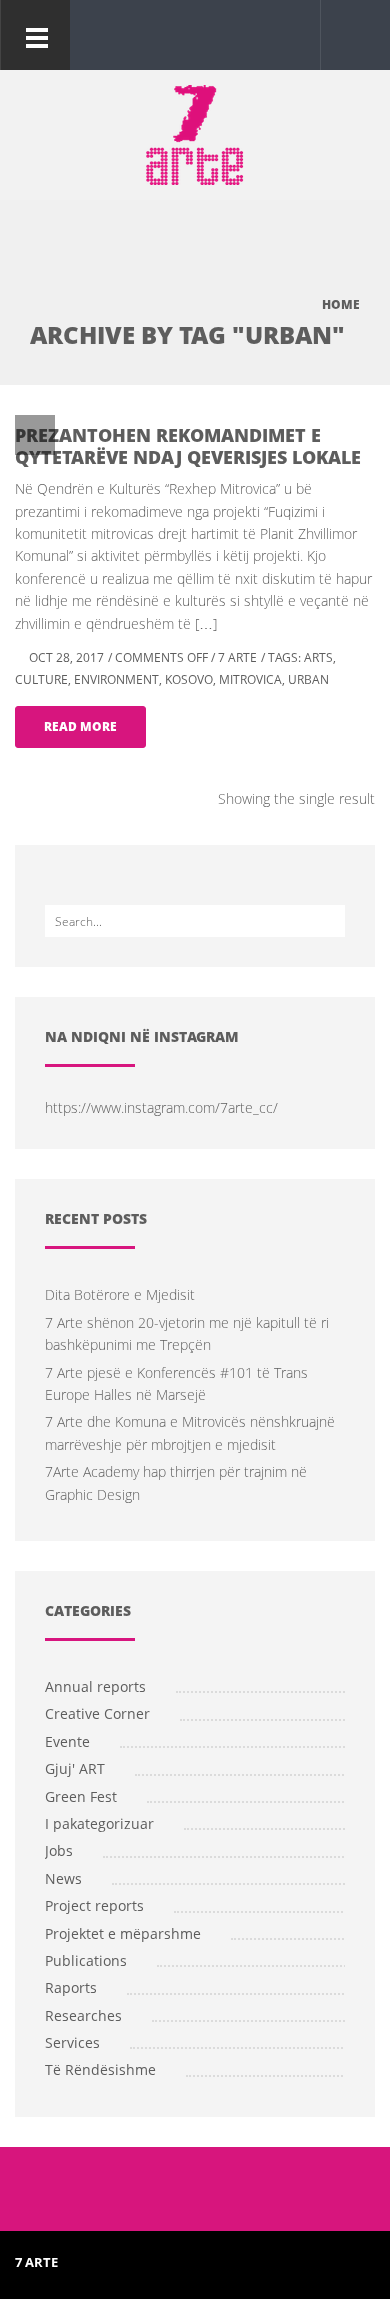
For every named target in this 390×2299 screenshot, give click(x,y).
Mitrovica (250, 679)
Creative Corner (97, 1713)
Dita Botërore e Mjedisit (120, 1294)
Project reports (94, 1905)
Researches (83, 2015)
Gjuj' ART (75, 1768)
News (63, 1878)
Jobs (59, 1850)
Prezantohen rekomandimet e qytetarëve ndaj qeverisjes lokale (188, 446)
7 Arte (237, 657)
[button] (351, 34)
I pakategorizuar (99, 1823)
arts (318, 657)
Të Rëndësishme (100, 2069)
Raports (71, 1987)
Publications (86, 1960)
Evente (67, 1741)
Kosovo (189, 679)
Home (341, 304)
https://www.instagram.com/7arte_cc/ (161, 1107)
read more (80, 726)
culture (41, 679)
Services (72, 2042)
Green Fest (81, 1796)
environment (116, 679)
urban (308, 679)
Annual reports (95, 1686)
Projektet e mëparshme (123, 1933)
